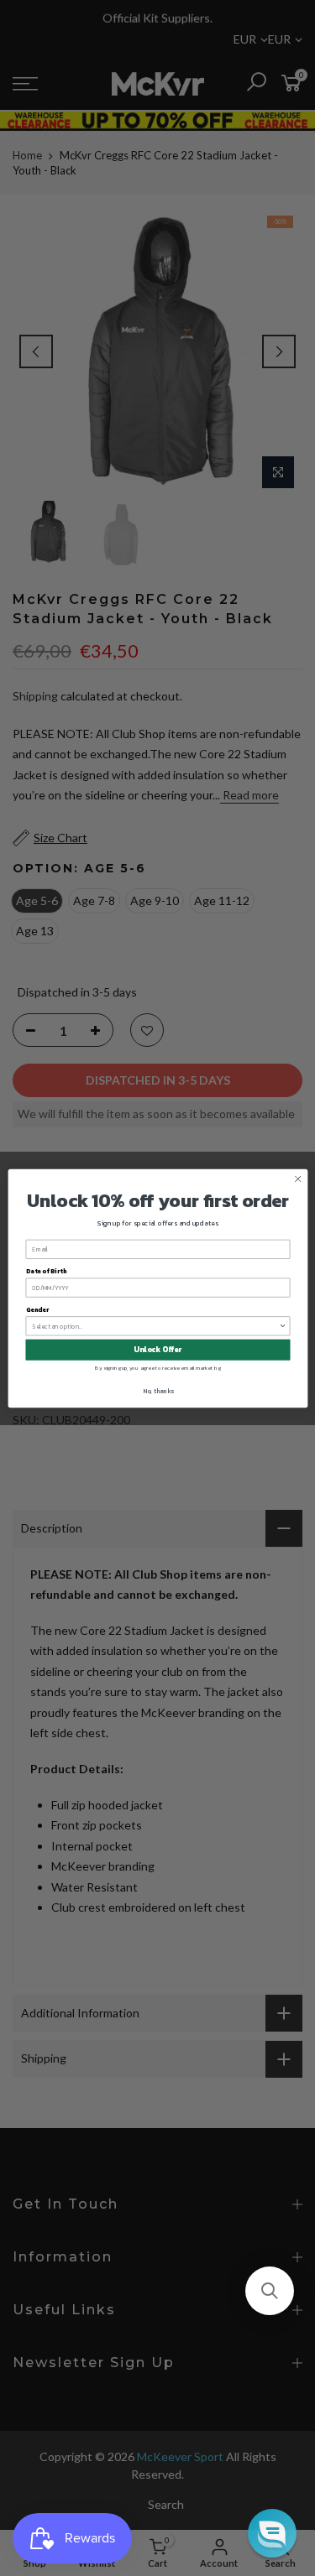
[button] (270, 2291)
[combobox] (155, 1325)
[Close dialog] (297, 1179)
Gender (37, 1309)
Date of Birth (45, 1270)
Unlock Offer (157, 1350)
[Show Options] (283, 1325)
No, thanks (157, 1390)
